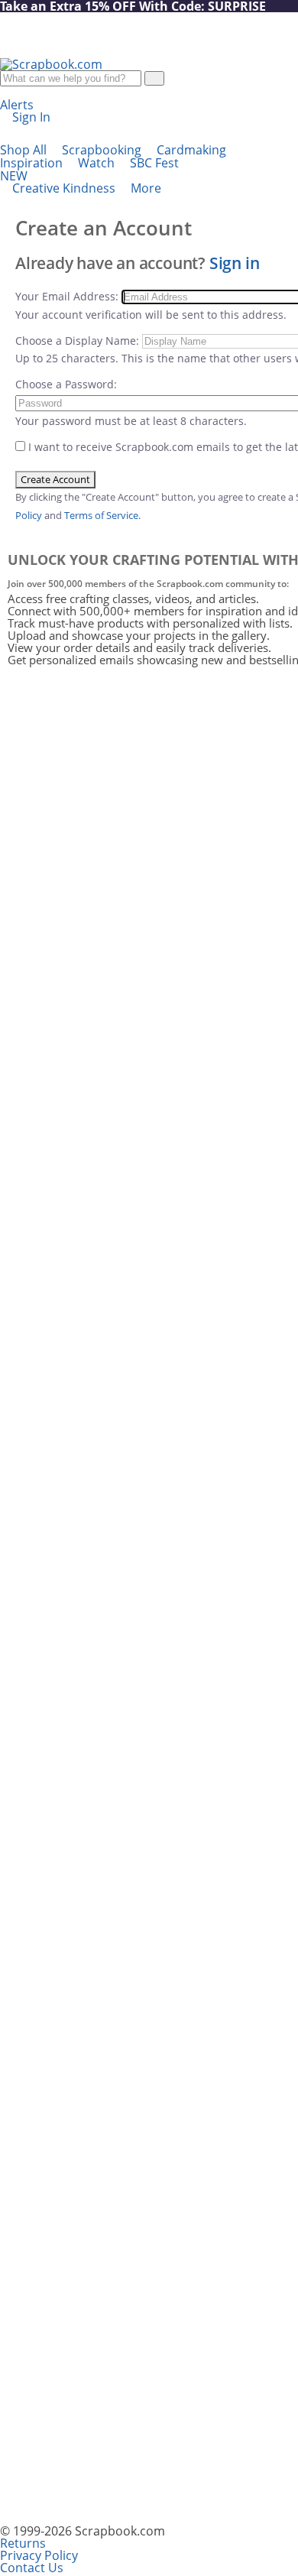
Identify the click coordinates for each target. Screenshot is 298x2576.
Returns (23, 2543)
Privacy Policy (39, 2555)
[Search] (154, 78)
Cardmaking (193, 150)
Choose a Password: (66, 384)
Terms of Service (101, 515)
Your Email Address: (68, 296)
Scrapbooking (103, 150)
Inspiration (33, 163)
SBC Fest (89, 169)
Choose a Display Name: (77, 341)
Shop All (25, 150)
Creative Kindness (65, 188)
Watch (98, 163)
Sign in (235, 263)
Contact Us (32, 2568)
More (147, 188)
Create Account (55, 479)
